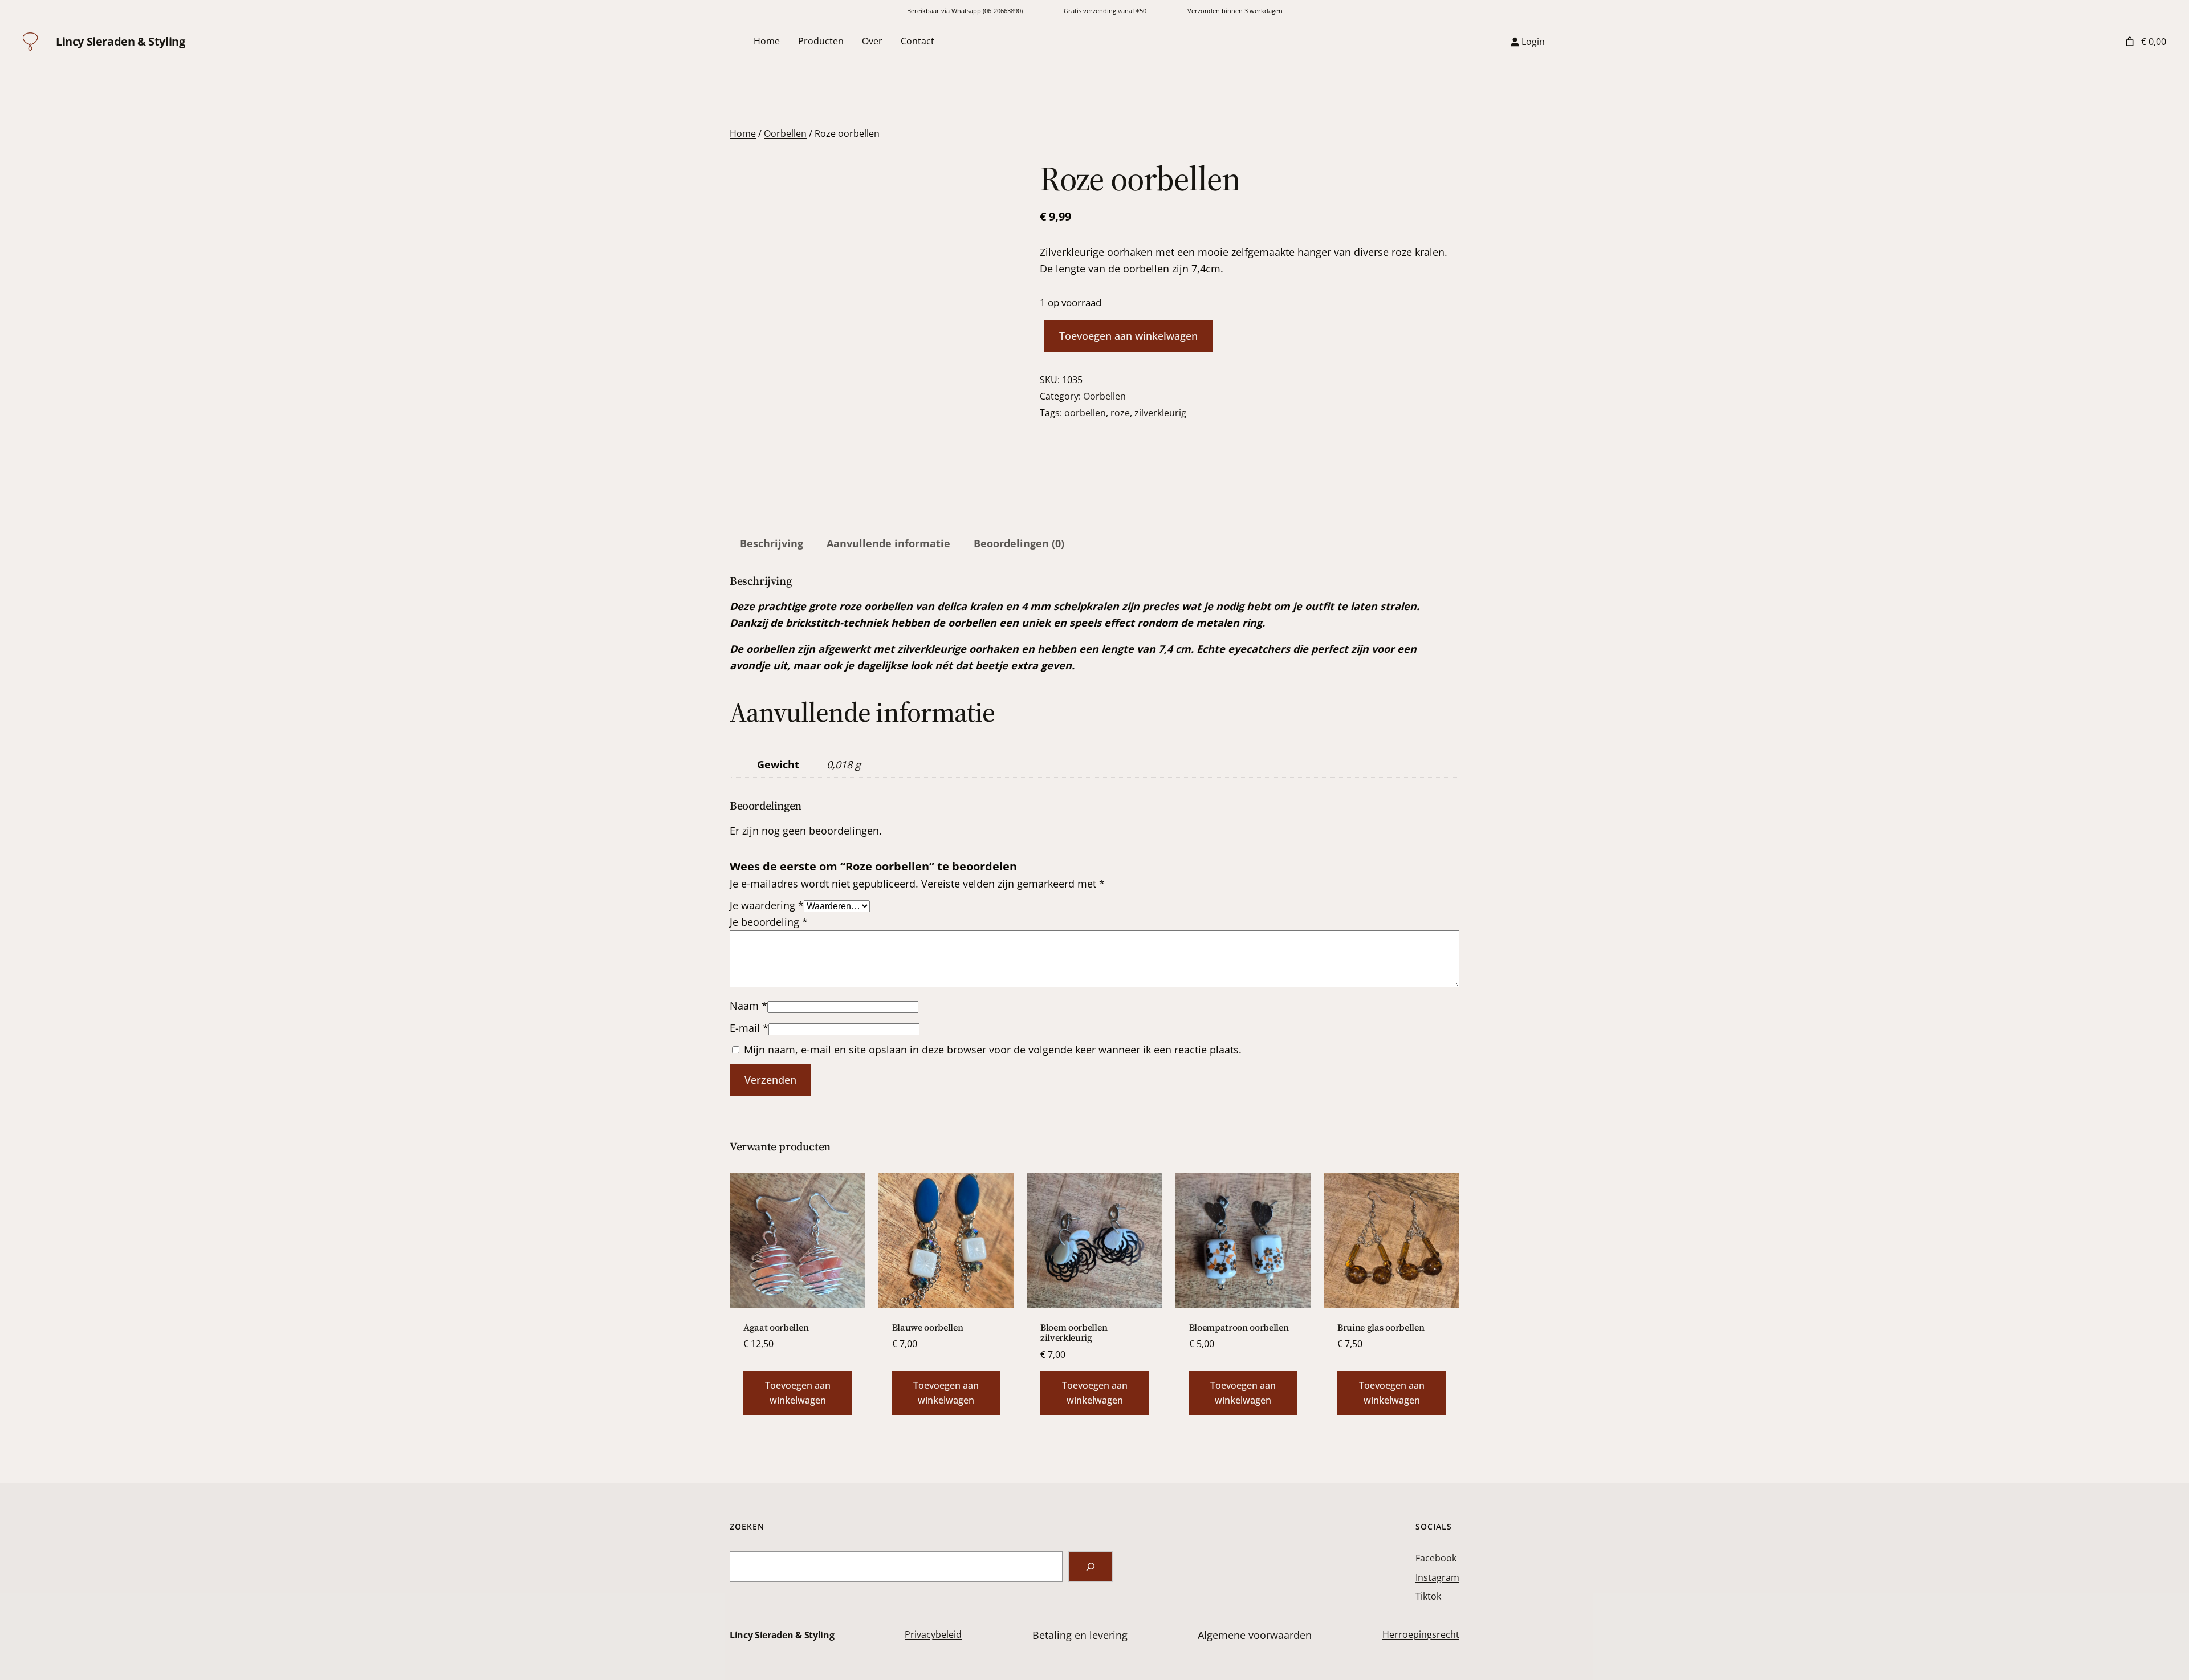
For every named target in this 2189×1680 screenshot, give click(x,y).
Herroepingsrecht (1421, 1634)
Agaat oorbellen (776, 1327)
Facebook (1436, 1558)
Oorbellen (785, 133)
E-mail (749, 1028)
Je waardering (767, 905)
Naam (748, 1006)
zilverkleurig (1160, 413)
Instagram (1437, 1577)
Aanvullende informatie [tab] (888, 543)
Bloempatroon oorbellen (1239, 1327)
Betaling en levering (1080, 1635)
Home (743, 133)
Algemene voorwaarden (1255, 1635)
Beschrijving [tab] (772, 543)
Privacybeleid (933, 1634)
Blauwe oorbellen (928, 1327)
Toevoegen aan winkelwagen (1128, 336)
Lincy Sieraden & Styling (120, 41)
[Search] (1091, 1567)
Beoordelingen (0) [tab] (1019, 543)
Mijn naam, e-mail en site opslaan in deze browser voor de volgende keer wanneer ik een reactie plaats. (993, 1050)
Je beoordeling (769, 922)
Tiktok (1428, 1596)
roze (1120, 413)
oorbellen (1085, 413)
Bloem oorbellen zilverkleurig (1074, 1333)
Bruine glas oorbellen (1381, 1327)
